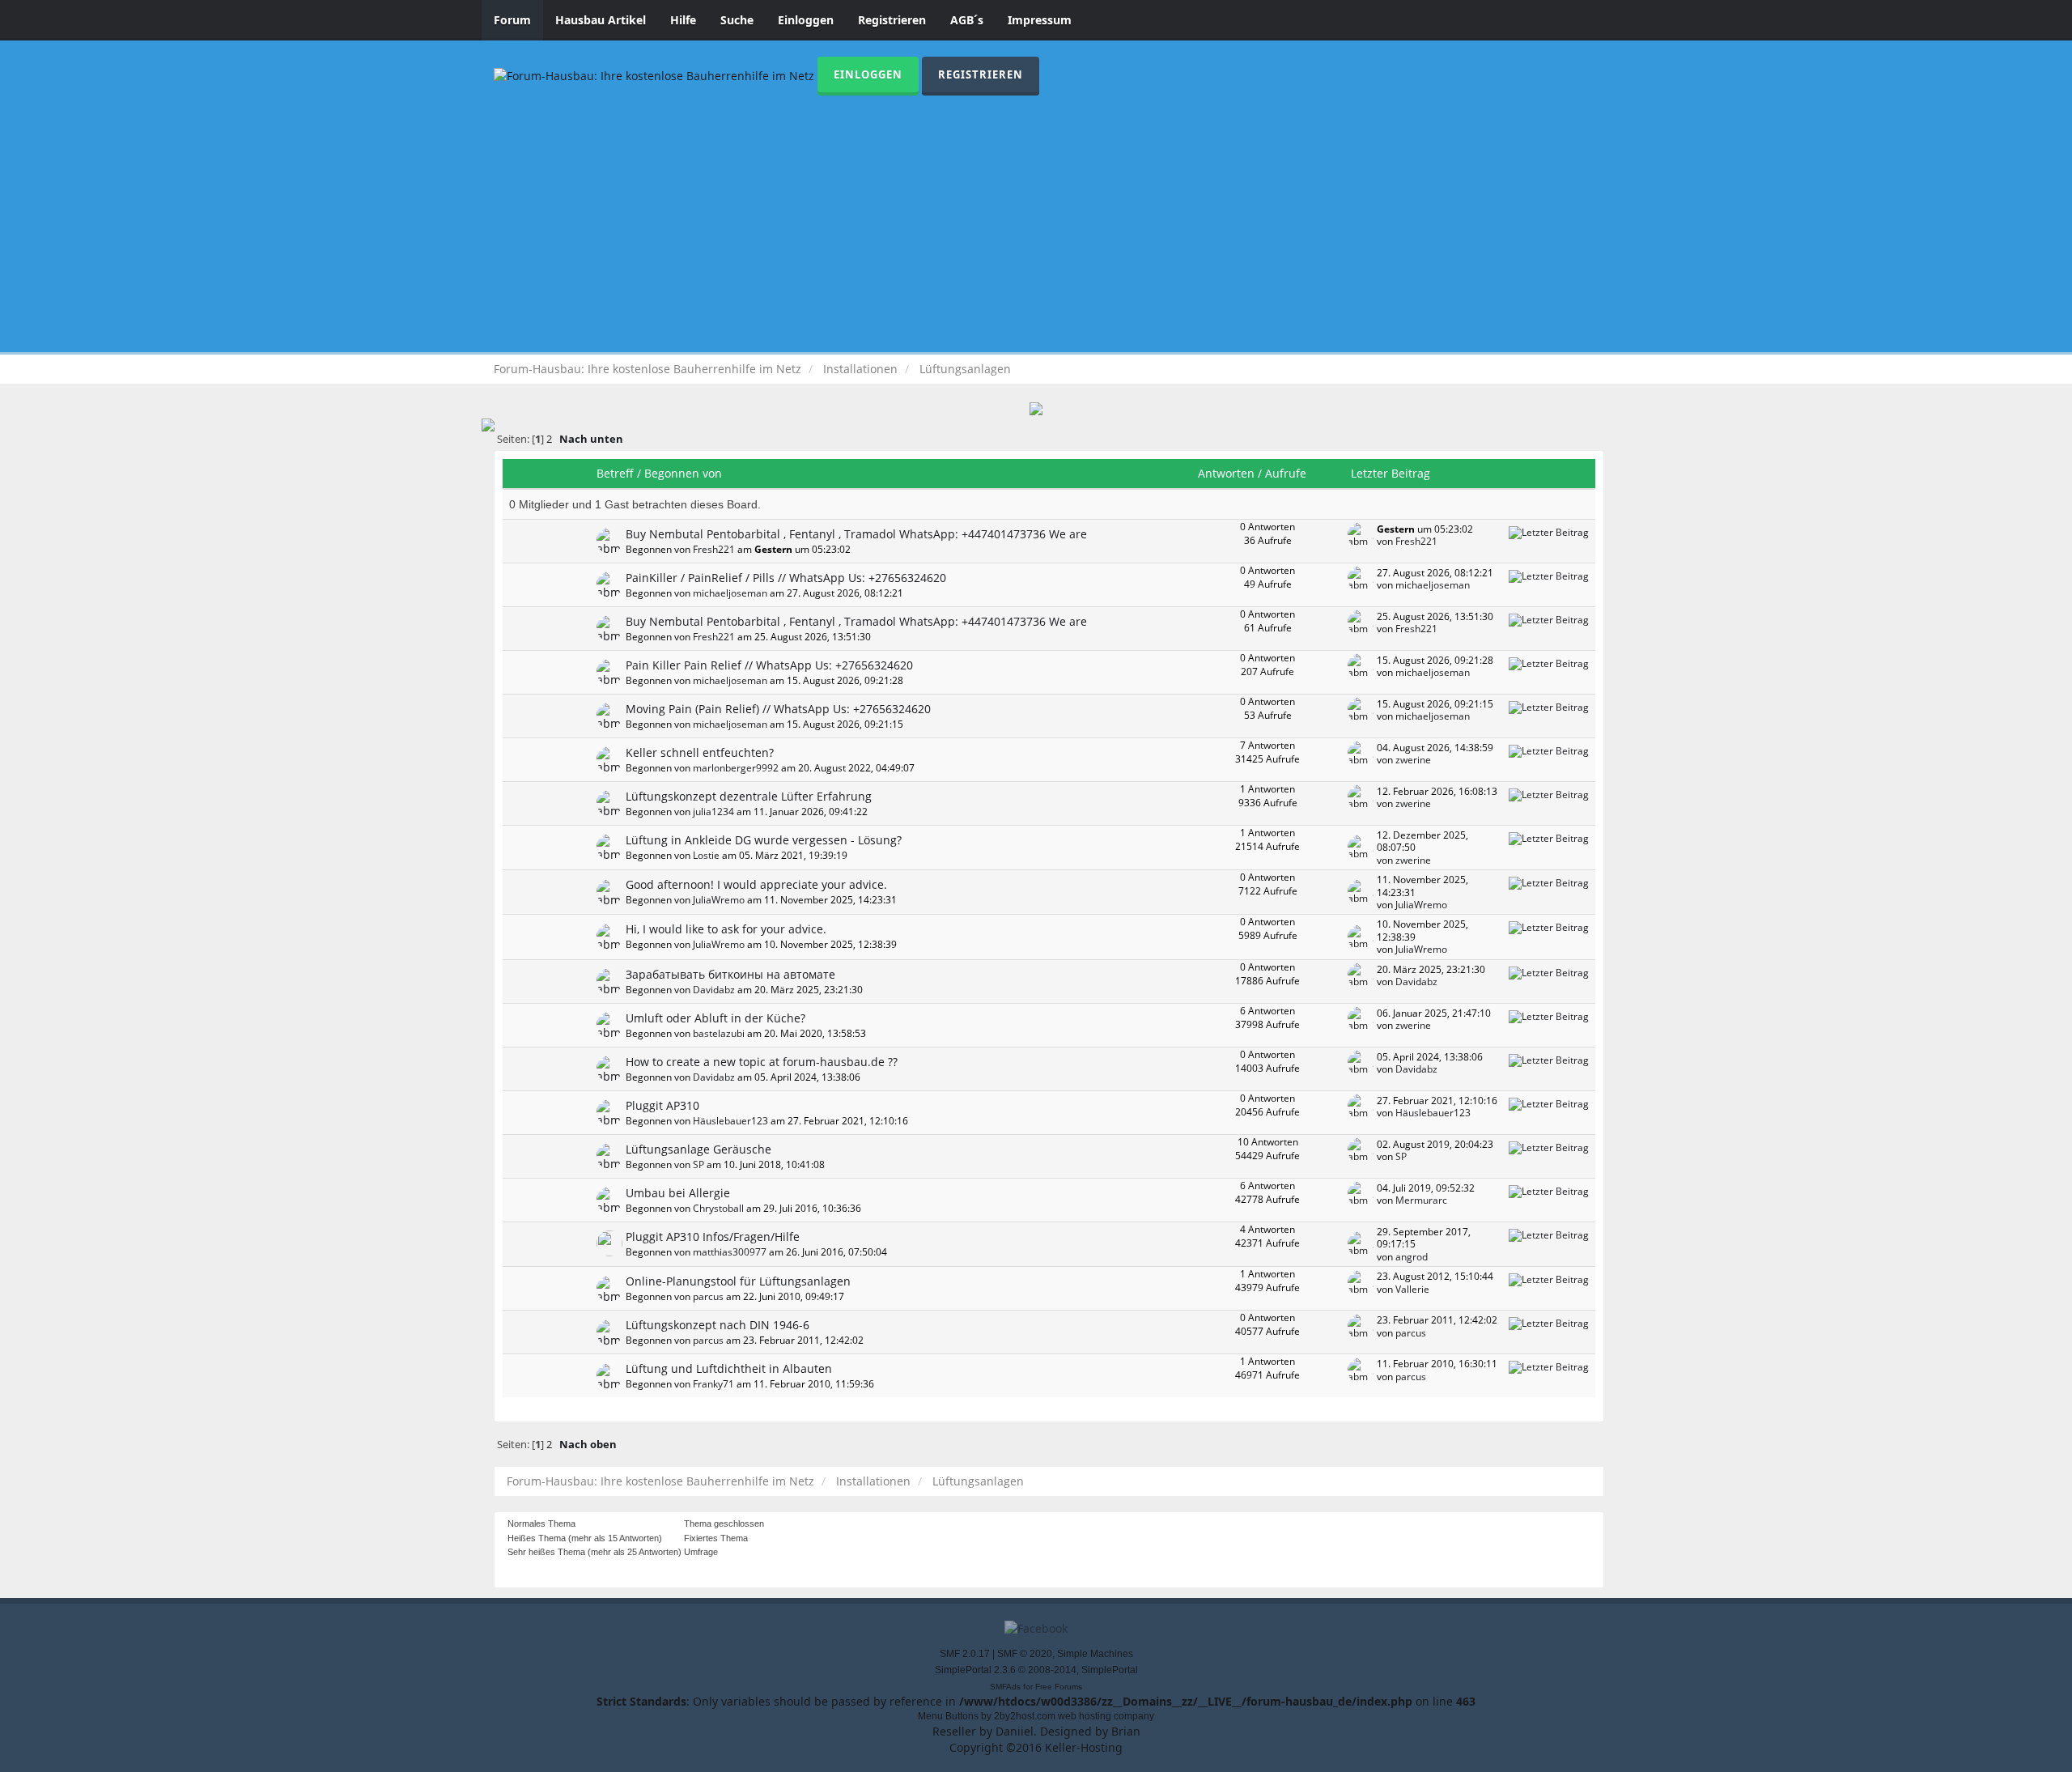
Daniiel (1015, 1731)
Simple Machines (1095, 1654)
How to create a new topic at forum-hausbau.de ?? (762, 1062)
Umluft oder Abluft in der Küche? (715, 1018)
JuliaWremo (719, 899)
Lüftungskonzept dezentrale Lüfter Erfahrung (749, 796)
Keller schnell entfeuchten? (700, 752)
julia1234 (713, 811)
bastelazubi (719, 1033)
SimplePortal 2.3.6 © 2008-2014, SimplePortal (1036, 1670)
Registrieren (892, 20)
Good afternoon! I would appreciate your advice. (756, 884)
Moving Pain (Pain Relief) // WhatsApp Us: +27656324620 (778, 709)
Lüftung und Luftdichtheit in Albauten (729, 1368)
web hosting (1085, 1716)
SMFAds (1005, 1687)
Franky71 (713, 1383)
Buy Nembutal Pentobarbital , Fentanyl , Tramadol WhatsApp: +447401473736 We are (856, 534)
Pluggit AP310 (662, 1105)
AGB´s (967, 20)
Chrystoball (718, 1208)
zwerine (1413, 759)
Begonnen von (683, 473)
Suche (737, 20)
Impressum (1040, 20)
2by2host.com (1025, 1716)
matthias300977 (730, 1251)
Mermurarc (1421, 1200)
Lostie (706, 855)
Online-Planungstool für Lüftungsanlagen (738, 1281)
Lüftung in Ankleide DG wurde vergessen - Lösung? (764, 840)
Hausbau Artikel (601, 20)
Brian (1126, 1731)
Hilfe (683, 20)
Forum (512, 20)
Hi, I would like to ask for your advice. (726, 929)
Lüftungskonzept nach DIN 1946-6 (718, 1325)
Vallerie (1412, 1289)
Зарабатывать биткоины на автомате (730, 974)
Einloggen (806, 20)
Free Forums (1059, 1687)
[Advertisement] (1036, 217)
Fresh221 (714, 549)
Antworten (1226, 473)
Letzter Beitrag (1392, 473)
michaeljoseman (730, 593)
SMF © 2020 (1025, 1654)
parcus (708, 1296)
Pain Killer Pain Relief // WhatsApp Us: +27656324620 (769, 665)
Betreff (615, 473)
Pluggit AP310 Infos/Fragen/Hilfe (713, 1237)
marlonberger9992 (736, 767)
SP (698, 1164)
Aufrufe (1286, 473)
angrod (1412, 1256)
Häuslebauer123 (730, 1120)
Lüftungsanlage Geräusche (698, 1149)
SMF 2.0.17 (965, 1654)
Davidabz (714, 989)
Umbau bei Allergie (678, 1193)
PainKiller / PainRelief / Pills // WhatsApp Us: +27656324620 (786, 578)
